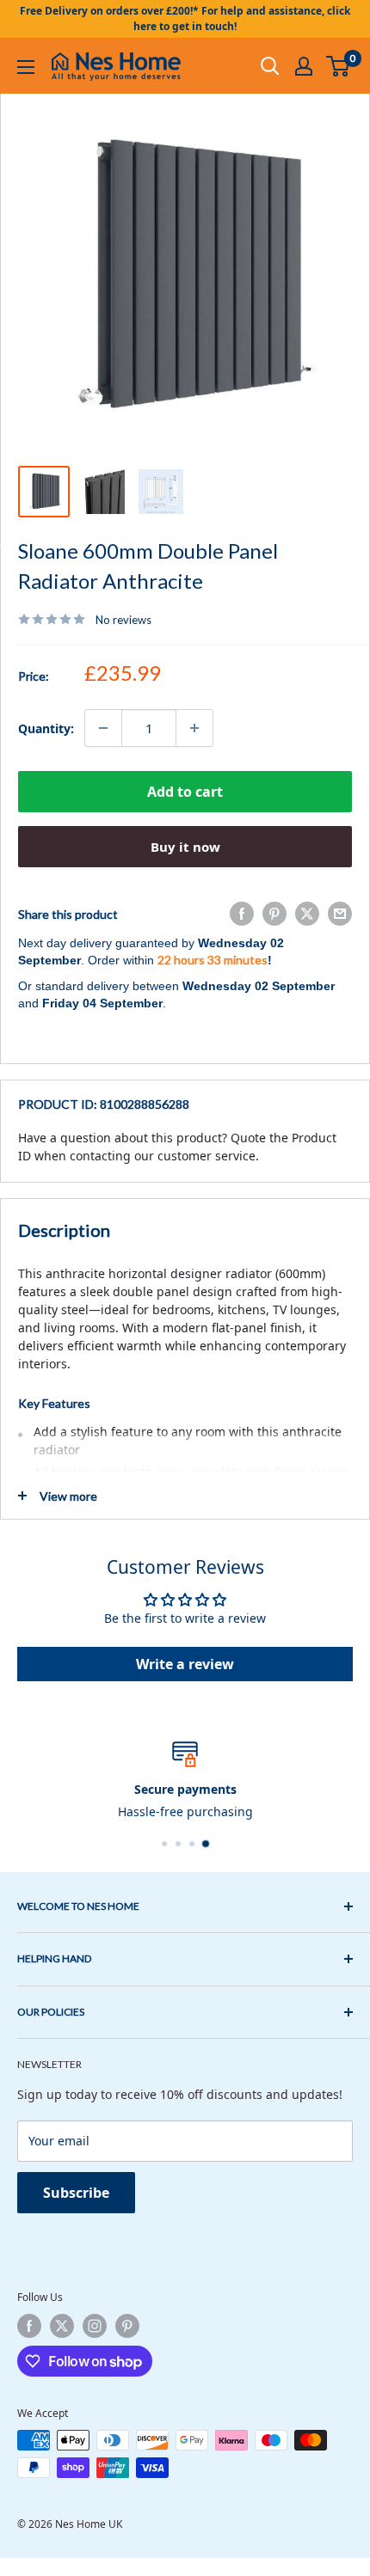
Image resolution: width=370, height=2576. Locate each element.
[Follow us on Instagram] (95, 2326)
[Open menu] (26, 67)
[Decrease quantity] (103, 728)
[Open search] (270, 66)
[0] (339, 66)
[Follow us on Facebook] (29, 2326)
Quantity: (46, 728)
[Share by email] (340, 914)
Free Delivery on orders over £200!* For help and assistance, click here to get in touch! (185, 18)
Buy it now (185, 847)
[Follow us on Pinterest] (127, 2326)
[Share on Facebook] (242, 914)
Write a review (185, 1664)
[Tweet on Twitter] (307, 914)
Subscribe (76, 2193)
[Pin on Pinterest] (274, 914)
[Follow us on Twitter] (62, 2326)
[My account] (304, 66)
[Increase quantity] (194, 728)
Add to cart (185, 792)
